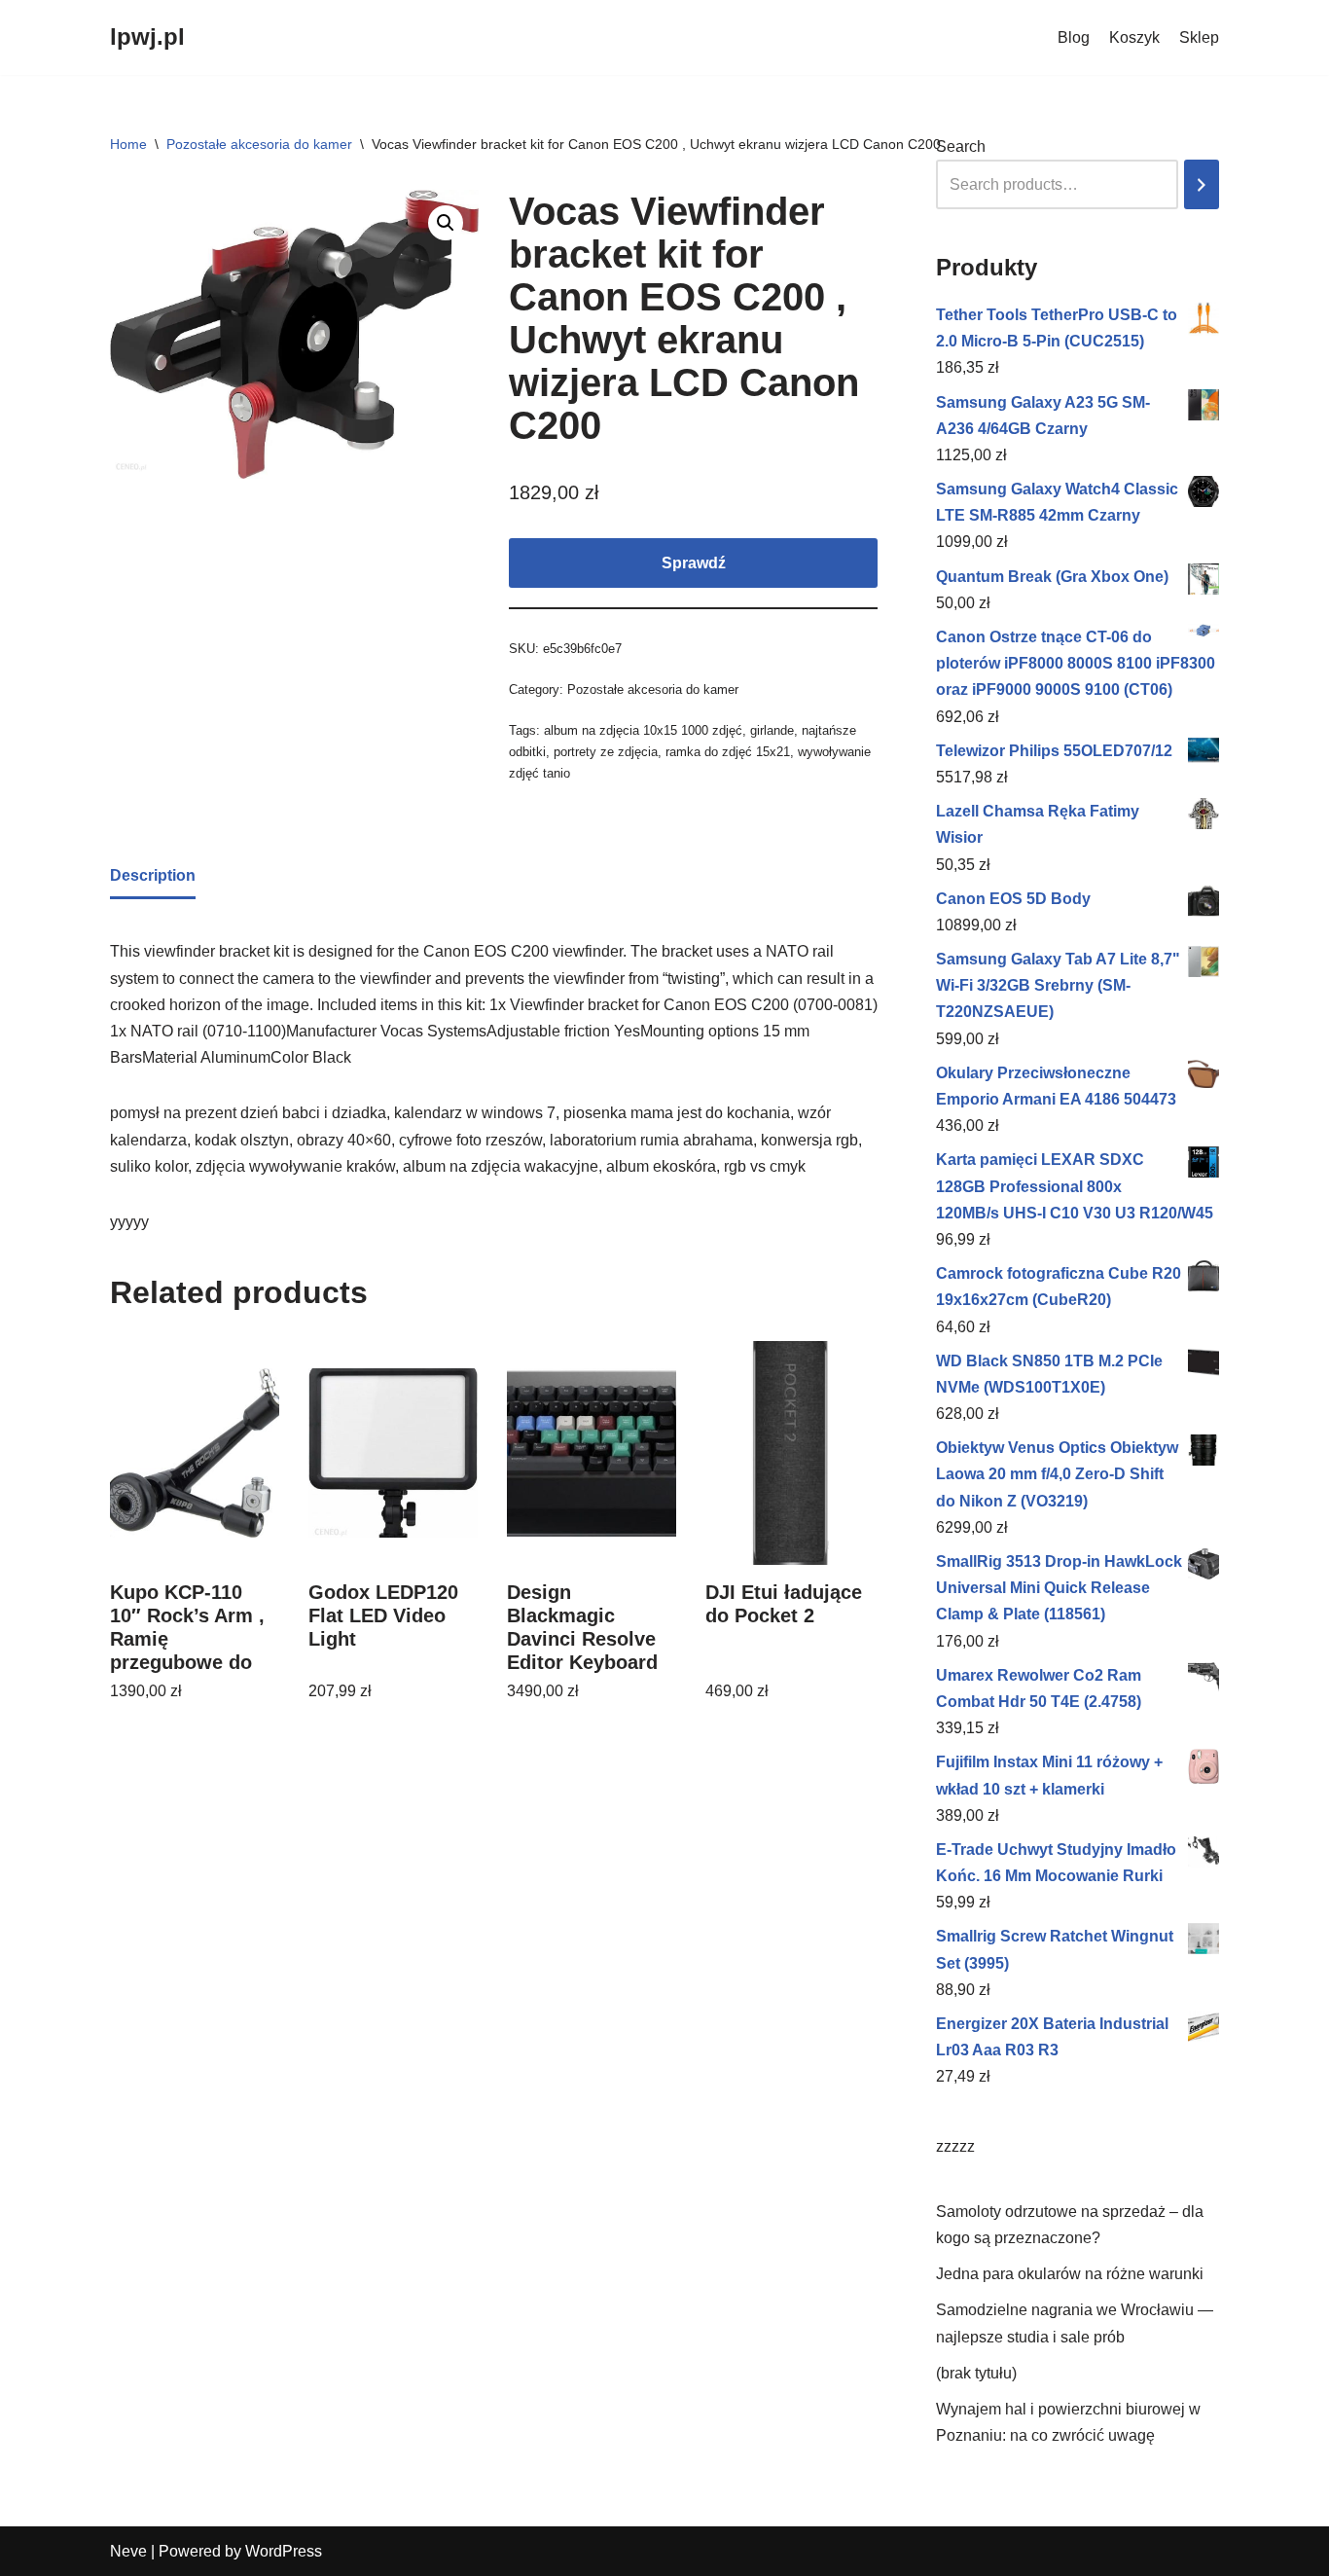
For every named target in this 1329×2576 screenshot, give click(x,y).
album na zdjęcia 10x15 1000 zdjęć (643, 730)
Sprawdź (694, 563)
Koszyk (1134, 37)
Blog (1074, 37)
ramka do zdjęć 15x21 (728, 752)
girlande (772, 730)
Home (128, 144)
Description (153, 875)
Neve (128, 2551)
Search (961, 146)
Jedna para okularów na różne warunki (1070, 2274)
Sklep (1199, 37)
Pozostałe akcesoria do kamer (259, 144)
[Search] (1202, 184)
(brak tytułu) (976, 2373)
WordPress (284, 2551)
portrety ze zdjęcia (606, 752)
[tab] (153, 877)
